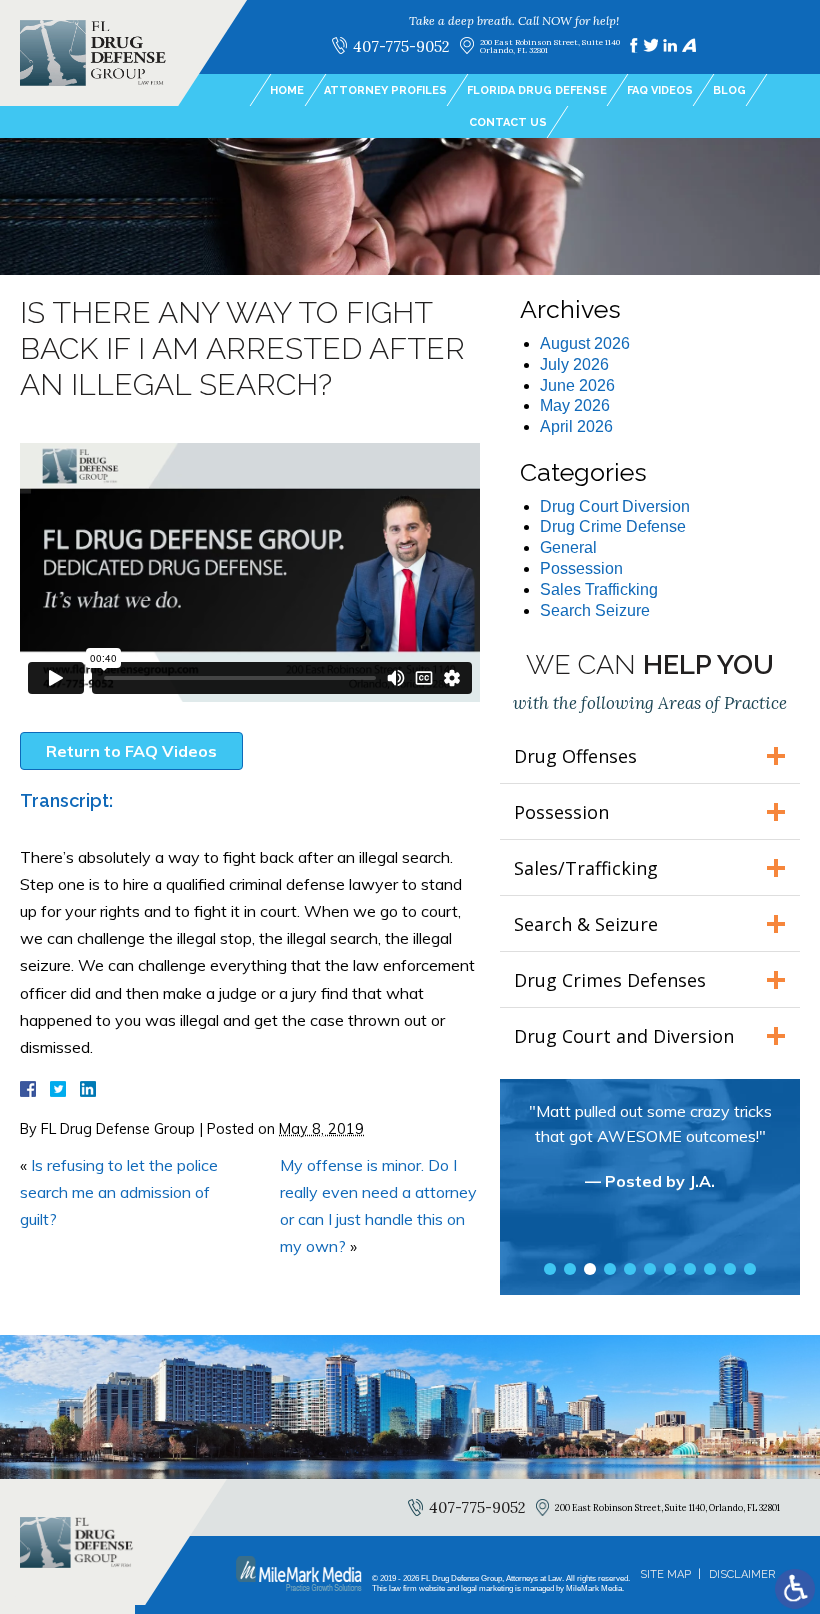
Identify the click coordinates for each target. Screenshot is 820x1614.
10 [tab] (730, 1269)
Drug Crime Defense (613, 526)
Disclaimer (742, 1574)
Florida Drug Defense (537, 90)
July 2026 (574, 364)
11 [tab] (750, 1269)
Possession (581, 568)
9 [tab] (710, 1269)
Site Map (665, 1574)
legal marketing (487, 1588)
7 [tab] (670, 1269)
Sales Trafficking (599, 589)
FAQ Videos (660, 90)
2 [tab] (570, 1269)
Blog (729, 90)
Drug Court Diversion (615, 506)
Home (287, 90)
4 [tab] (610, 1269)
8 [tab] (690, 1269)
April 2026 (576, 426)
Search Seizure (595, 610)
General (568, 547)
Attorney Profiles (385, 90)
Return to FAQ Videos (131, 751)
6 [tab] (650, 1269)
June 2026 (577, 385)
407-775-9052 (401, 45)
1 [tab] (550, 1269)
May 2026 (575, 405)
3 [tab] (590, 1269)
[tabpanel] (650, 1156)
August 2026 (585, 343)
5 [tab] (630, 1269)
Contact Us (508, 122)
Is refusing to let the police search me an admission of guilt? (119, 1192)
